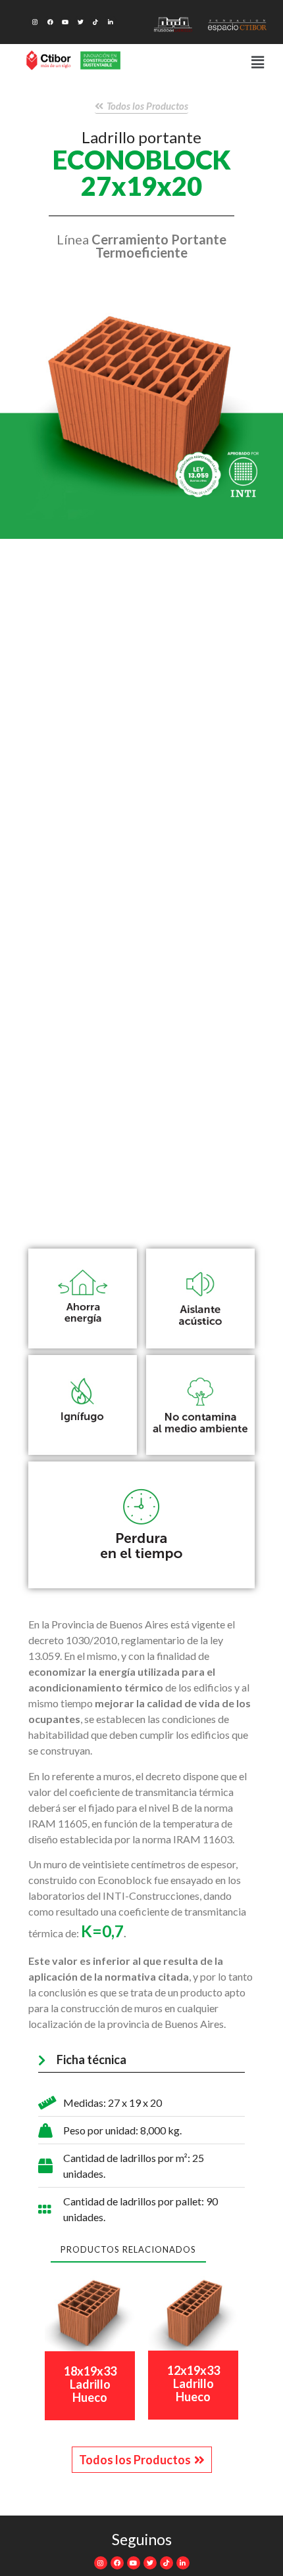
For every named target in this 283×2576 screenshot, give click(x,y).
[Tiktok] (95, 22)
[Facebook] (50, 22)
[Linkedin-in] (111, 22)
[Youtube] (65, 22)
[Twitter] (80, 22)
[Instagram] (35, 22)
